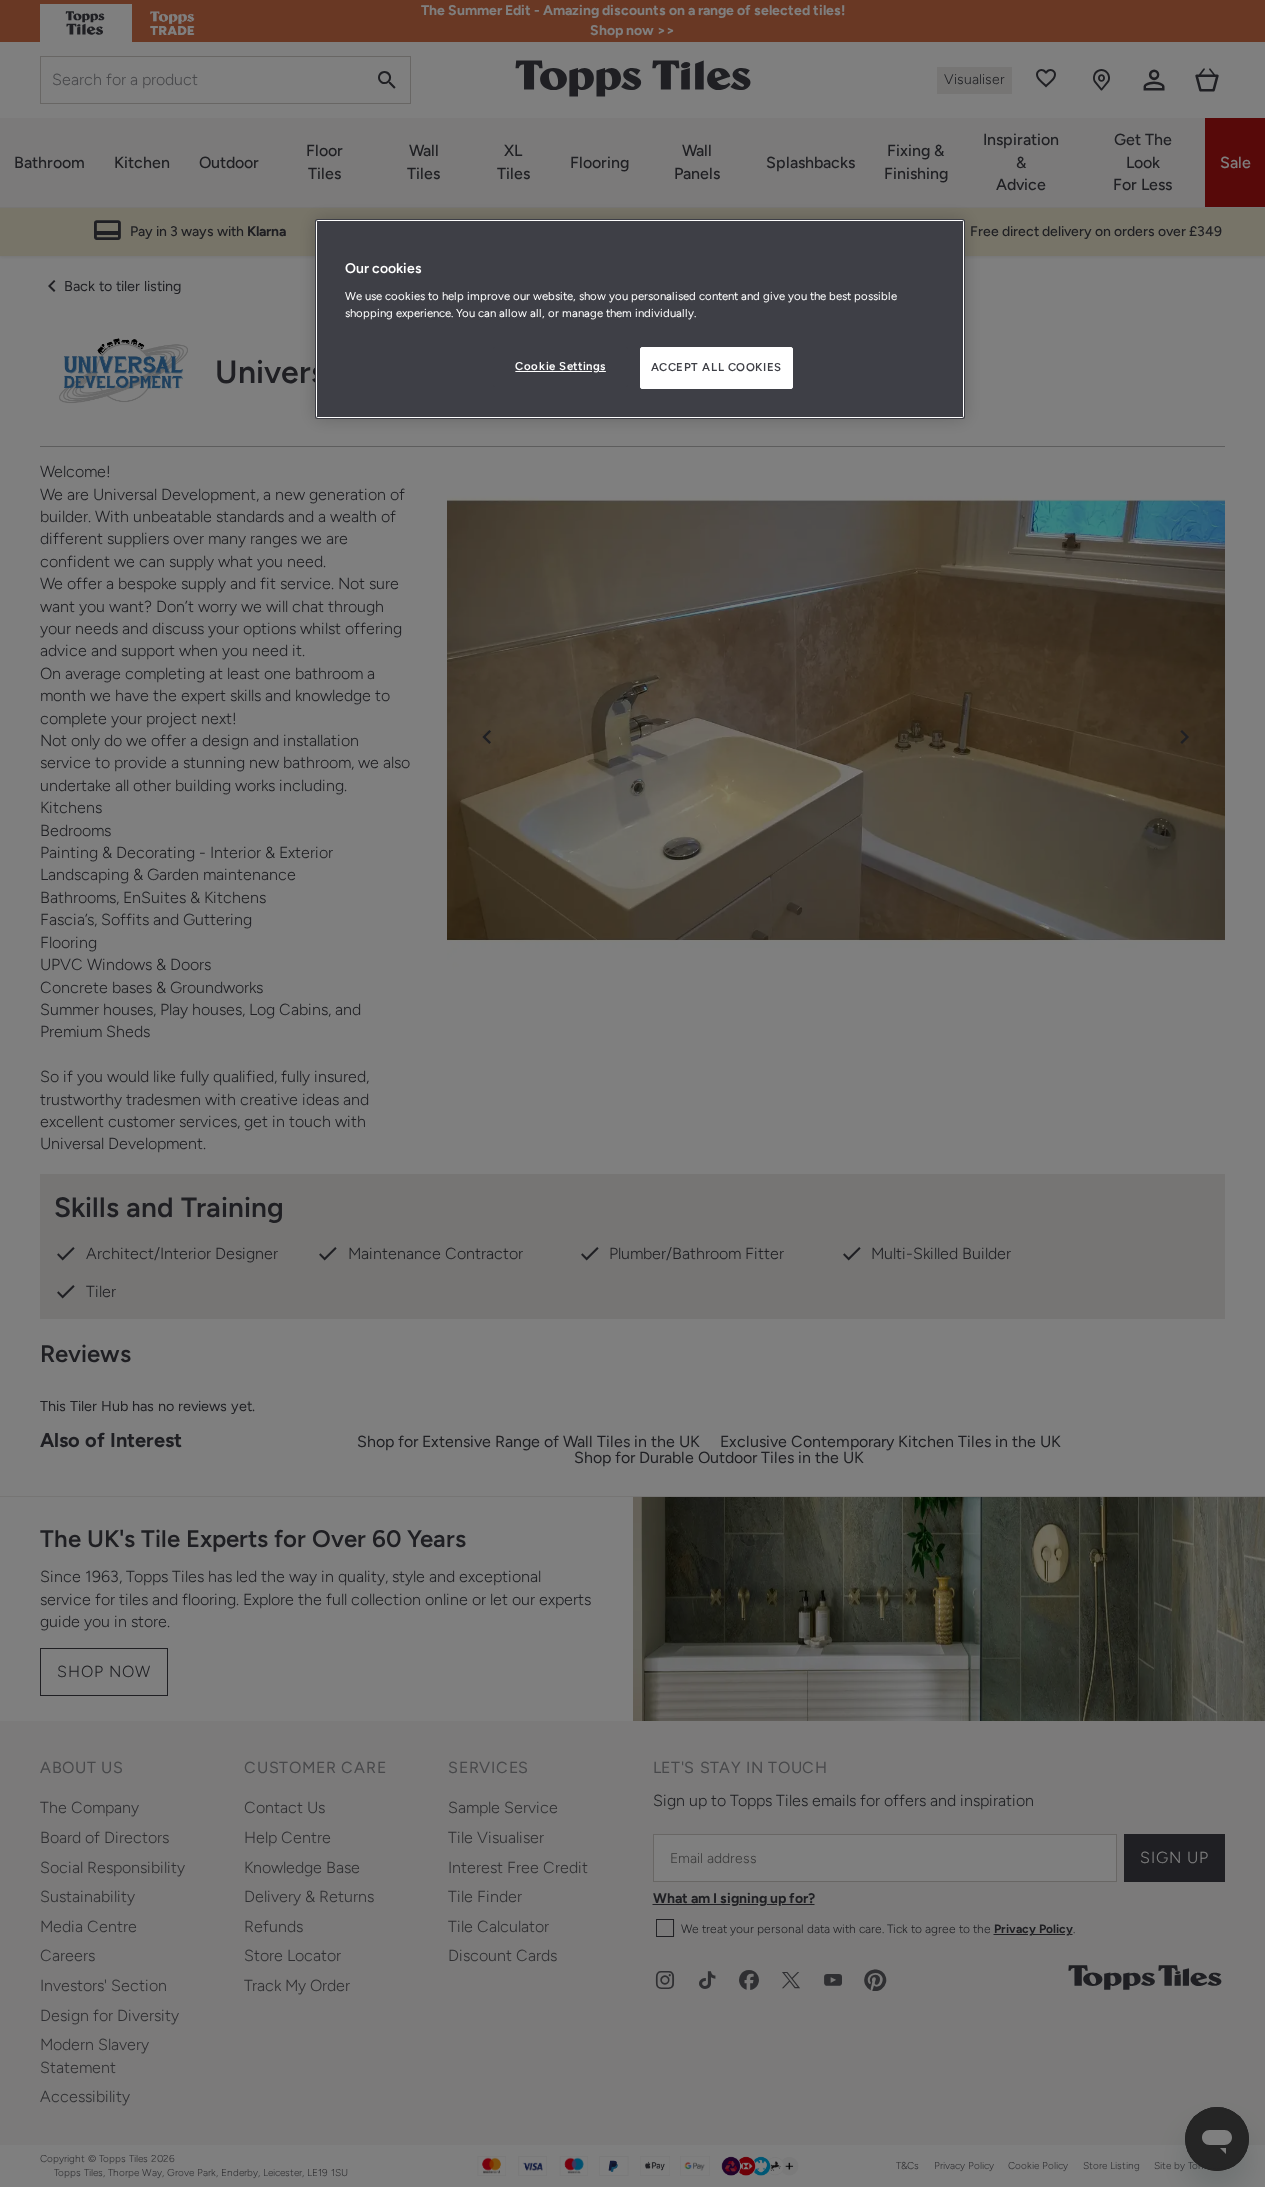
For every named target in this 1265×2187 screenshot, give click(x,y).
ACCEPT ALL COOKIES (716, 367)
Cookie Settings (560, 366)
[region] (640, 319)
